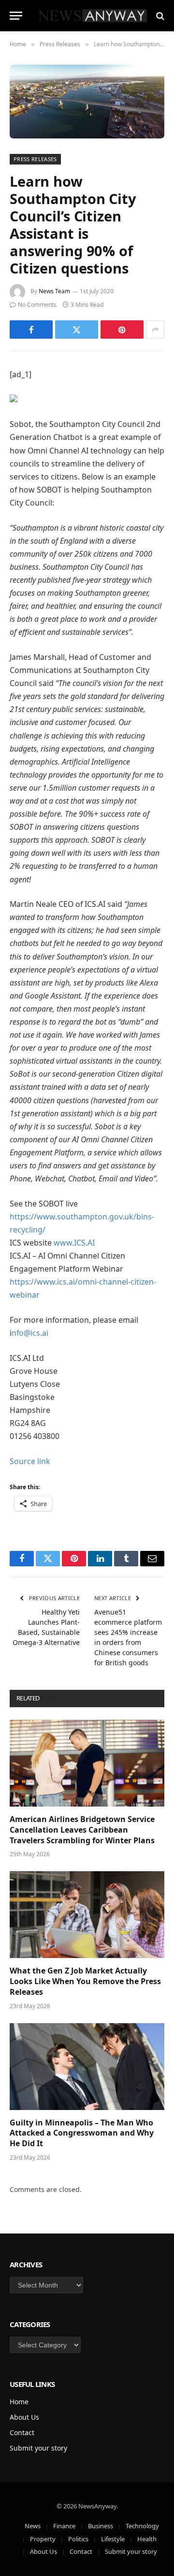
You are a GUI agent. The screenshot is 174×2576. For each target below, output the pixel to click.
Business (101, 2526)
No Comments (37, 305)
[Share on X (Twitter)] (77, 329)
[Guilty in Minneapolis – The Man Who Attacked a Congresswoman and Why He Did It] (87, 2067)
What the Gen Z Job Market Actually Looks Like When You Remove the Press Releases (85, 1981)
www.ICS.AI (74, 1243)
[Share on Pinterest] (122, 329)
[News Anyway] (92, 16)
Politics (78, 2539)
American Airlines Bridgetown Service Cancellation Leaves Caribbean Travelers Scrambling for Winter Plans (82, 1830)
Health (147, 2539)
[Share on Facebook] (31, 329)
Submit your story (38, 2448)
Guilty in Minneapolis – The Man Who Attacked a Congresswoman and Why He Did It (82, 2133)
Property (43, 2539)
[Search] (159, 16)
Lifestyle (113, 2539)
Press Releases (35, 159)
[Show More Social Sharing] (155, 329)
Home (19, 2402)
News (33, 2526)
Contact (22, 2432)
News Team (54, 291)
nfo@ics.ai (30, 1333)
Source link (30, 1461)
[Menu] (16, 16)
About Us (24, 2417)
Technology (142, 2526)
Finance (64, 2526)
